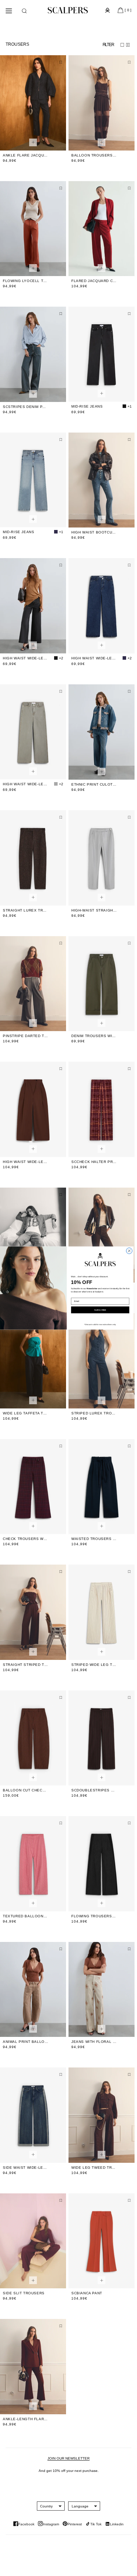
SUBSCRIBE (100, 1310)
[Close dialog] (129, 1251)
